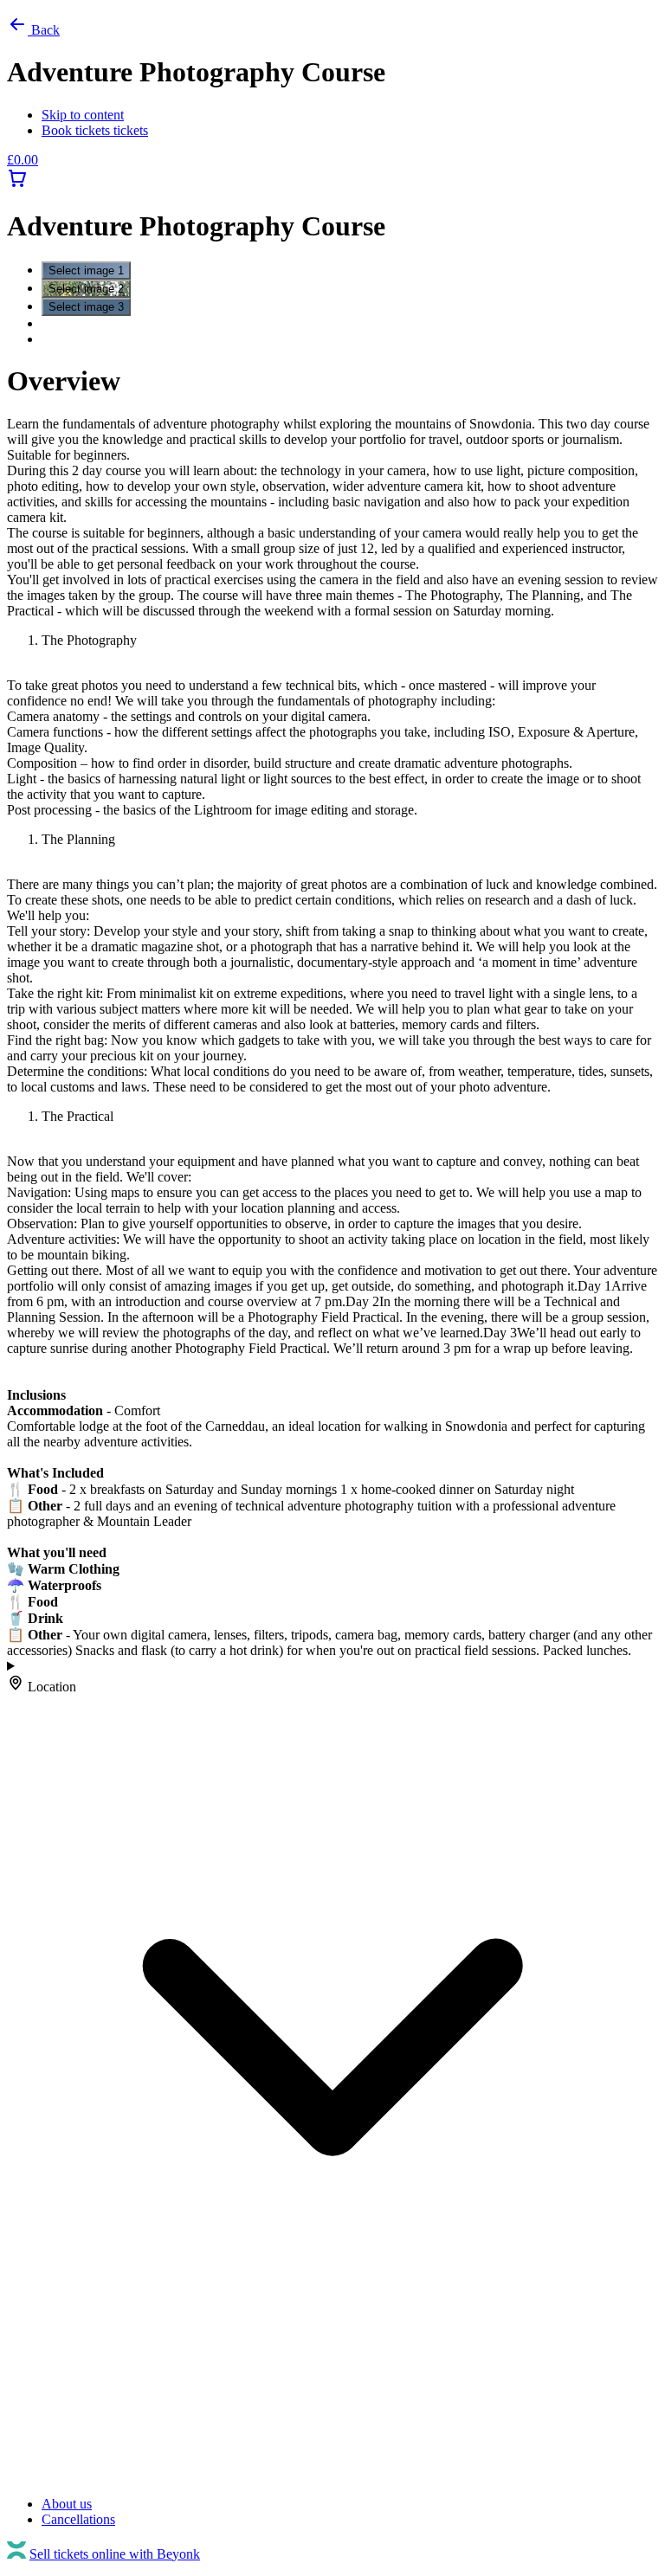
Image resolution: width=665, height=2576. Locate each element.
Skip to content (83, 115)
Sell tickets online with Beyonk (115, 2554)
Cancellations (78, 2519)
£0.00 (23, 160)
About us (67, 2504)
